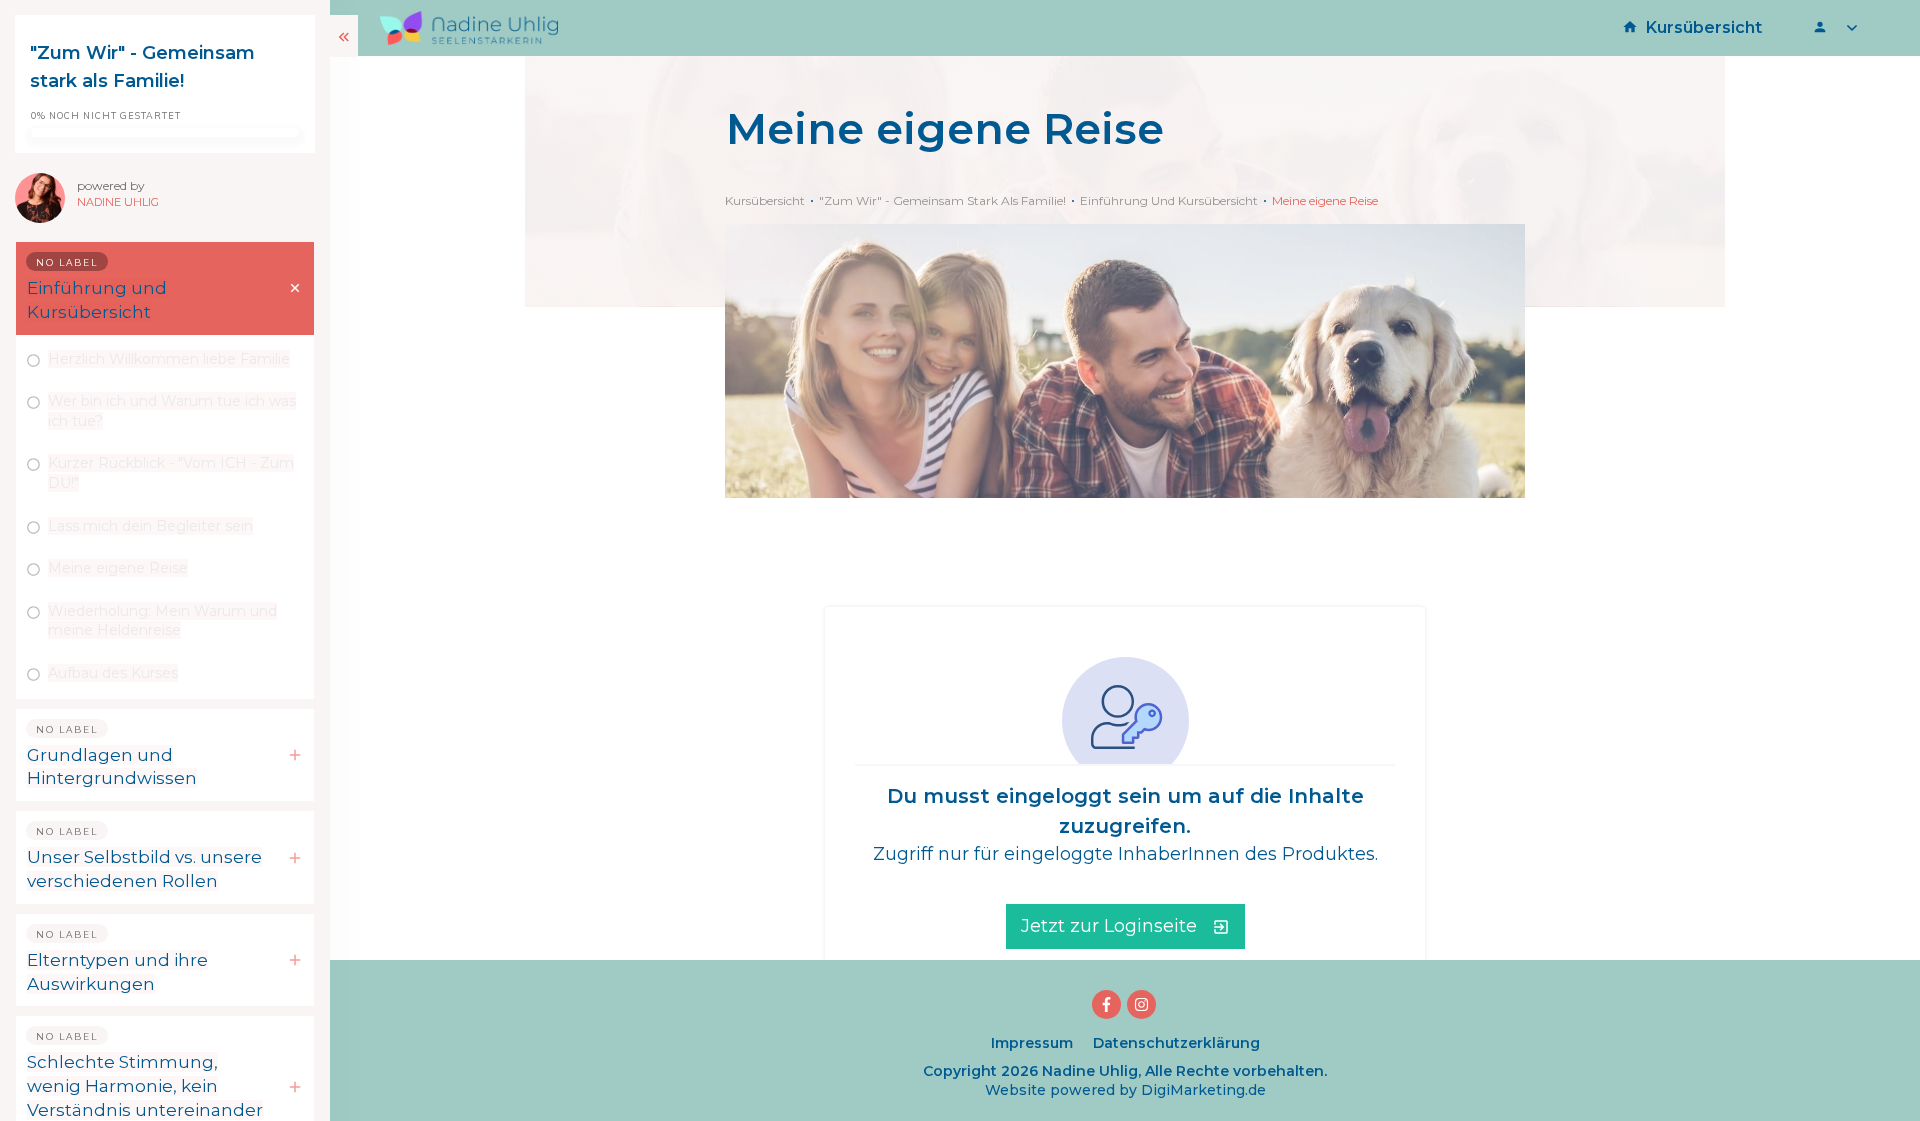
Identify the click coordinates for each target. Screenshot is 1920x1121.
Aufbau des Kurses (113, 673)
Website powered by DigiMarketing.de (1125, 1090)
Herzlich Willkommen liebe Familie (169, 359)
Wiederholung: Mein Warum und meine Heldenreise (162, 621)
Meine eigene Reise (118, 568)
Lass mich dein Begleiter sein (150, 526)
